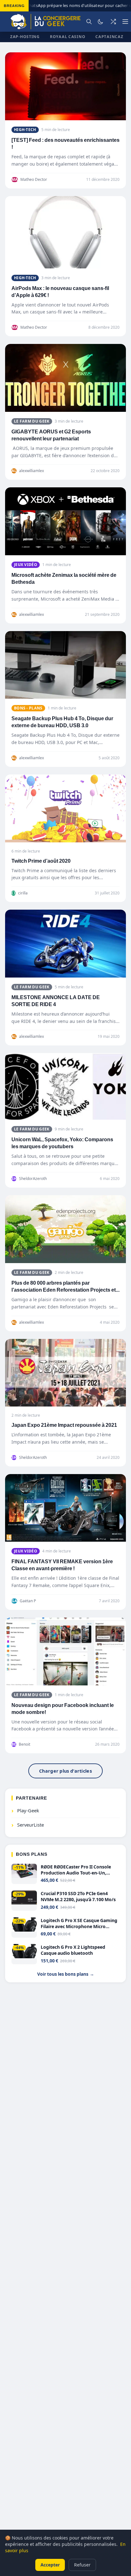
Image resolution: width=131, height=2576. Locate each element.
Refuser (82, 2565)
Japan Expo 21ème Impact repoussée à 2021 (64, 1425)
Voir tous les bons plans (66, 1974)
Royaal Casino (68, 37)
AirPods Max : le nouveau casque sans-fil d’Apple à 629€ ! (60, 292)
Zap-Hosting (25, 37)
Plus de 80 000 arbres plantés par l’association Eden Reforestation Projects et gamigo (64, 1290)
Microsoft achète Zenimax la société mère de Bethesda (64, 579)
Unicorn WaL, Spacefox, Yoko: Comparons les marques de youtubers (62, 1143)
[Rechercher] (89, 22)
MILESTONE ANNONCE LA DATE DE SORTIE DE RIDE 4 (56, 1001)
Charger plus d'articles (65, 1771)
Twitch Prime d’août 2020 (41, 861)
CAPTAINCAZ (109, 37)
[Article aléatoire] (113, 22)
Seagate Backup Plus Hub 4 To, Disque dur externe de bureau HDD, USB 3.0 (62, 722)
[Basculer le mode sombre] (100, 22)
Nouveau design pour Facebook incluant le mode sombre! (63, 1709)
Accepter (50, 2565)
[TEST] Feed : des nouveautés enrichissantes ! (65, 144)
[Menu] (125, 22)
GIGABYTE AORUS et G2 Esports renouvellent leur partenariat (51, 435)
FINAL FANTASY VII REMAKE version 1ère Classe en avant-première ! (62, 1565)
